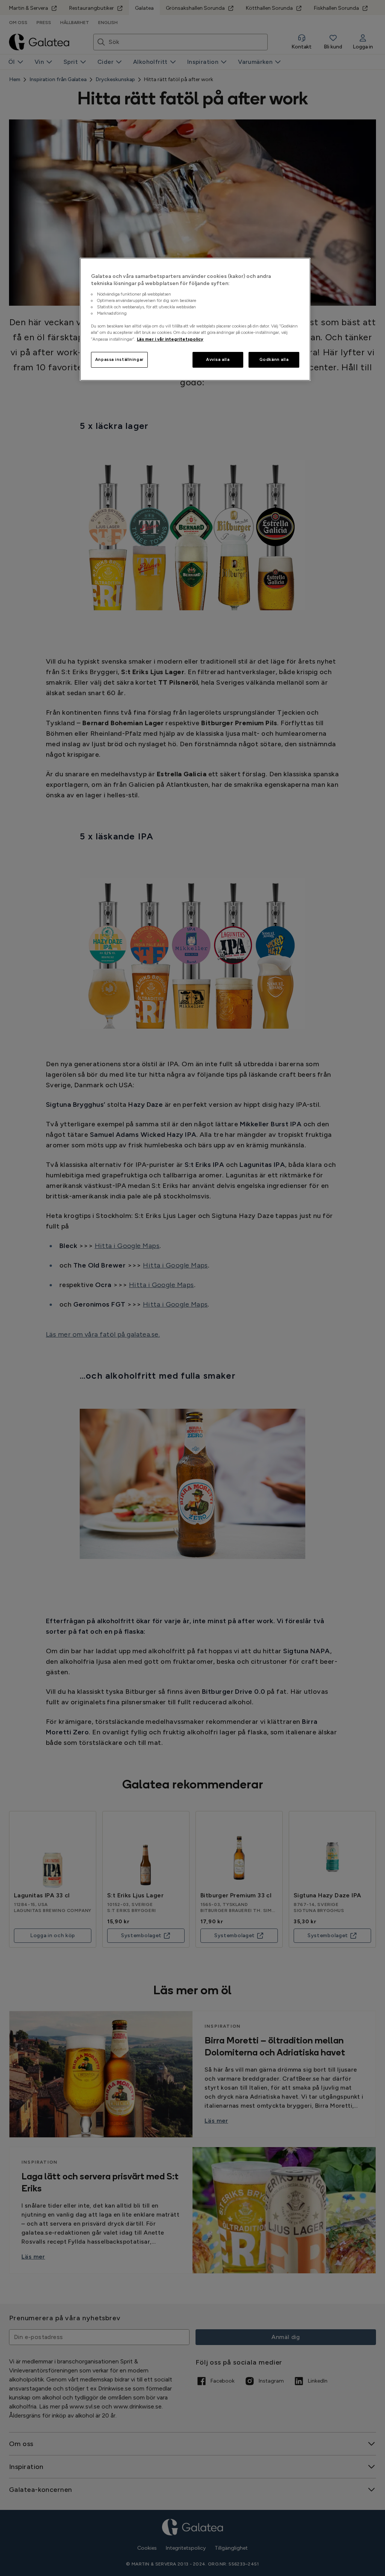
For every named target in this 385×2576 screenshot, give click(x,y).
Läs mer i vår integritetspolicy (170, 339)
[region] (195, 319)
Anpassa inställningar (119, 359)
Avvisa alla (218, 359)
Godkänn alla (274, 359)
